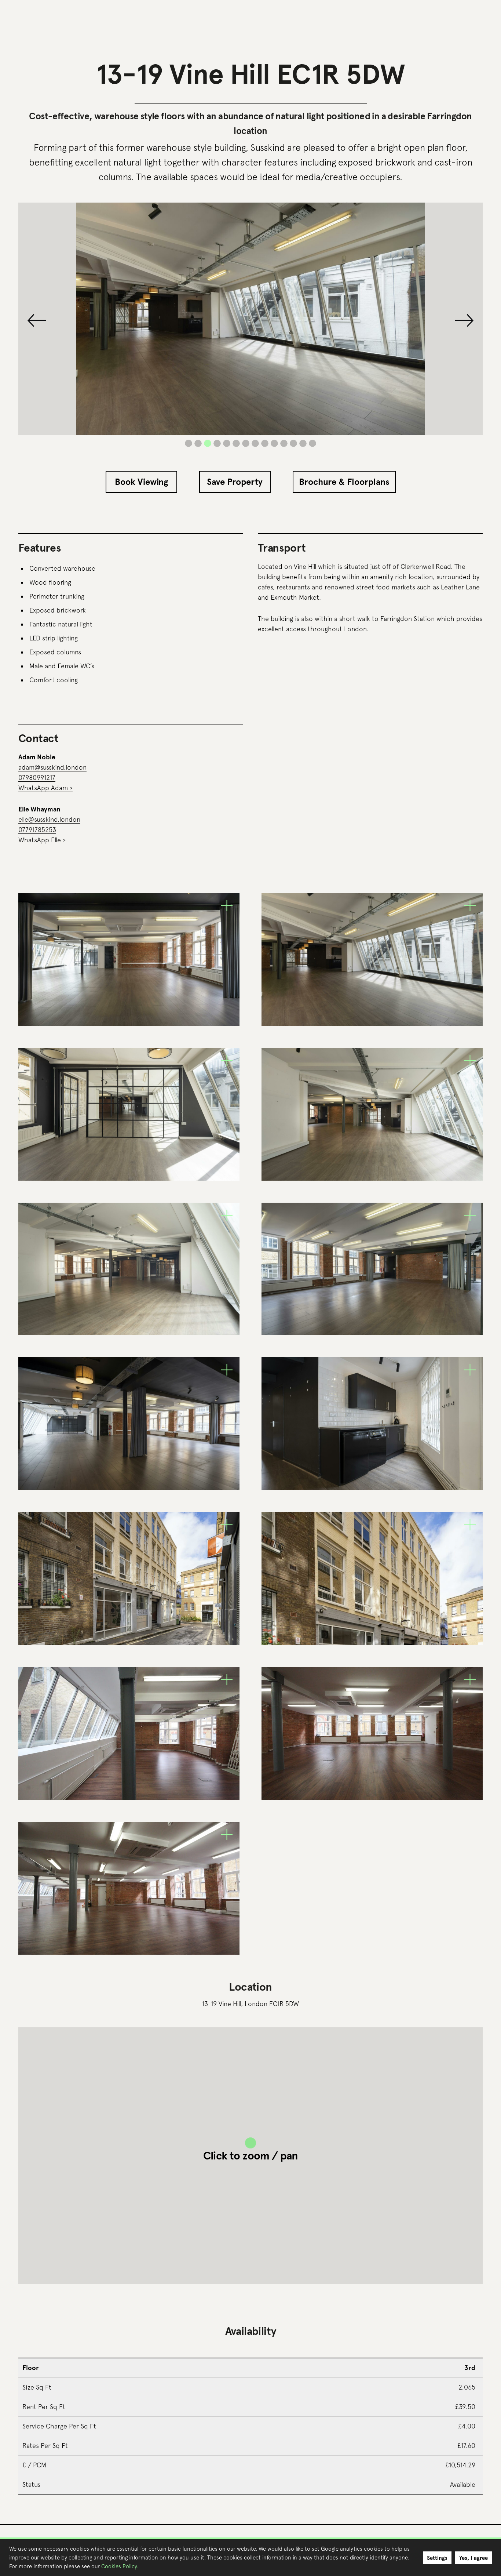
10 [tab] (274, 443)
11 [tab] (284, 443)
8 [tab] (255, 443)
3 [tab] (208, 443)
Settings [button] (437, 2558)
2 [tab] (198, 443)
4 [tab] (217, 443)
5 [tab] (227, 443)
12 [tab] (293, 443)
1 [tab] (189, 443)
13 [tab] (303, 443)
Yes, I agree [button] (473, 2558)
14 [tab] (312, 443)
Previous (37, 320)
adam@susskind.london (52, 767)
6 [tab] (236, 443)
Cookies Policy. (120, 2566)
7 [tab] (246, 443)
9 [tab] (265, 443)
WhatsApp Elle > (42, 840)
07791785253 (37, 830)
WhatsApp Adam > (45, 788)
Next (464, 320)
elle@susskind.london (49, 819)
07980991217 (37, 777)
